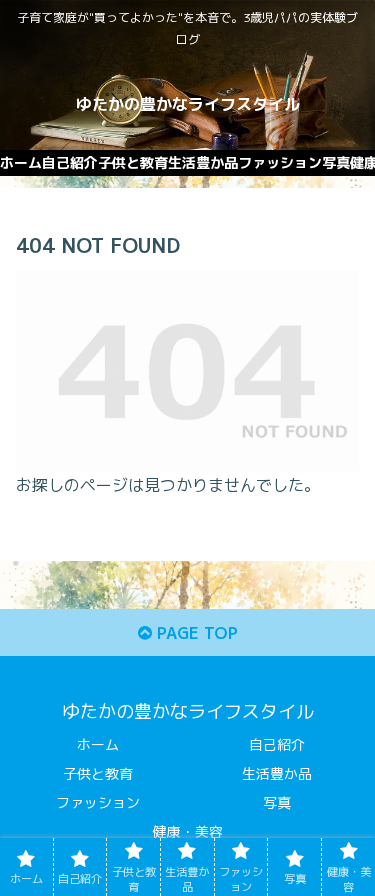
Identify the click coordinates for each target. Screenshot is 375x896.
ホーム (98, 744)
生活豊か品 (277, 773)
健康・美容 (188, 831)
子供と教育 (98, 773)
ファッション (98, 802)
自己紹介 (277, 744)
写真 (277, 802)
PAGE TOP (195, 633)
